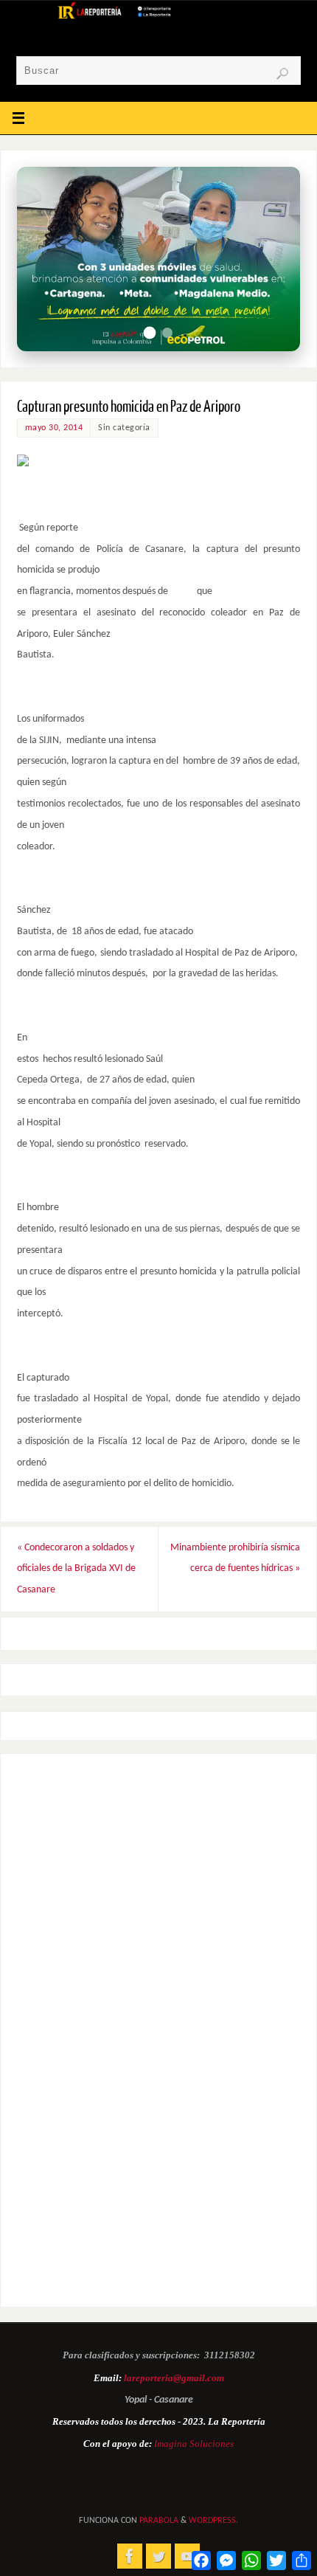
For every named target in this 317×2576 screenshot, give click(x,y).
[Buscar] (282, 74)
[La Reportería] (130, 2556)
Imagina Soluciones (194, 2444)
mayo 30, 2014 (54, 428)
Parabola (159, 2521)
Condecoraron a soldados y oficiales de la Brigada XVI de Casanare (76, 1569)
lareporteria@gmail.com (174, 2378)
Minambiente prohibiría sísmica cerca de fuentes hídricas (235, 1558)
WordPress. (213, 2521)
